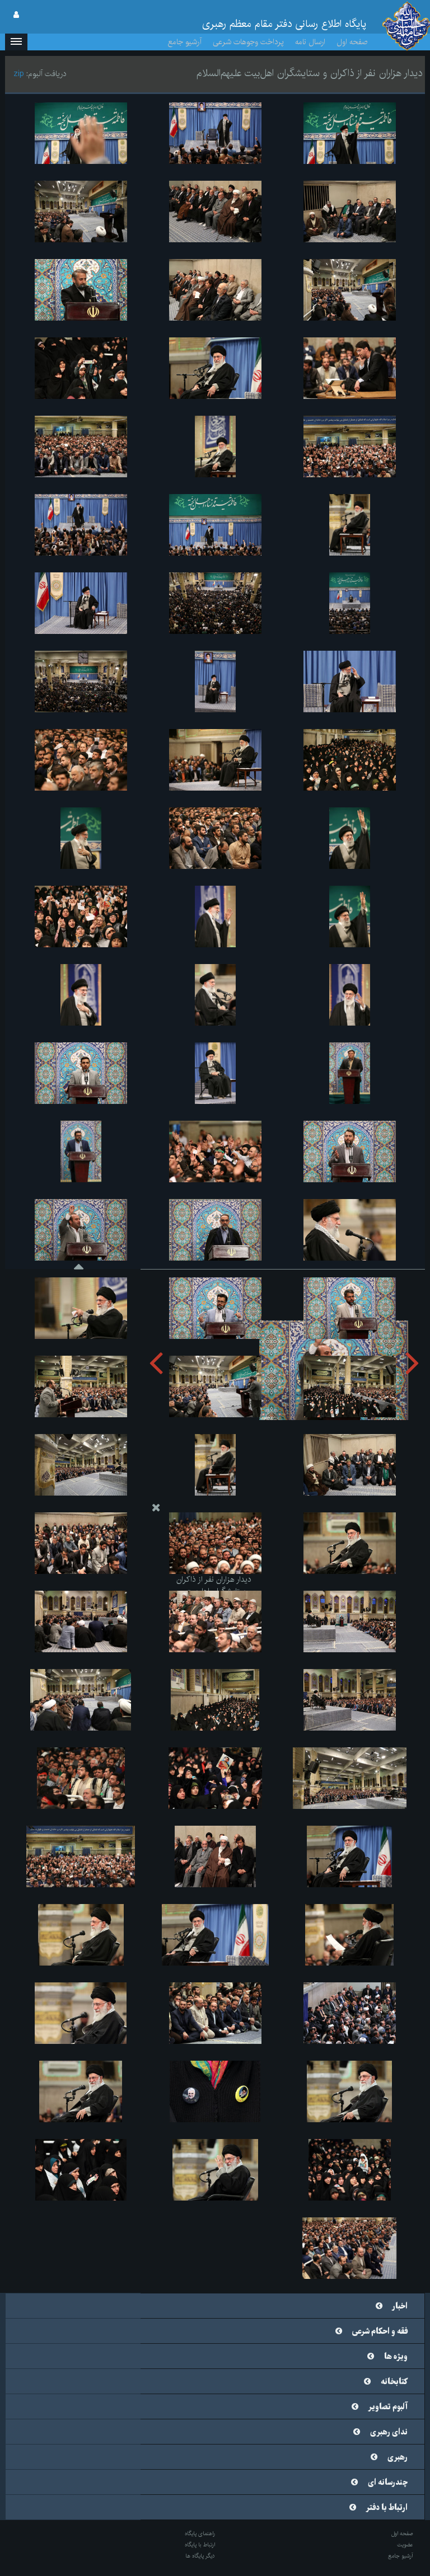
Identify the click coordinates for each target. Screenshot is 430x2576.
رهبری (398, 2457)
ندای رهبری (389, 2432)
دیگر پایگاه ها (200, 2556)
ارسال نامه (310, 42)
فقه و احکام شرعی (380, 2331)
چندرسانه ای (388, 2483)
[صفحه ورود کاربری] (16, 15)
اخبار (400, 2306)
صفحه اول (352, 42)
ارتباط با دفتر (387, 2508)
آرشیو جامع (185, 42)
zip (19, 74)
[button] (16, 42)
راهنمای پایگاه (200, 2533)
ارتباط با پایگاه (200, 2545)
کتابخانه (394, 2382)
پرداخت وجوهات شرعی (248, 42)
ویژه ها (396, 2357)
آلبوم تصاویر (388, 2407)
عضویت (405, 2545)
